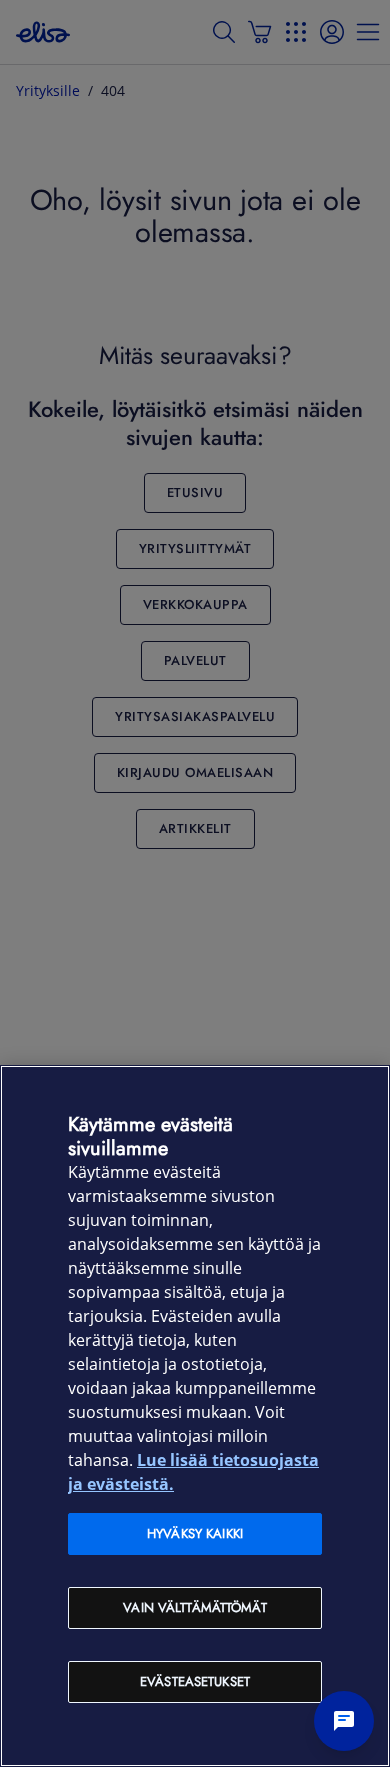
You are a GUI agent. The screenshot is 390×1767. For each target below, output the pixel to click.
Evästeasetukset (195, 1681)
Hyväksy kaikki (195, 1533)
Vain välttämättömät (194, 1607)
